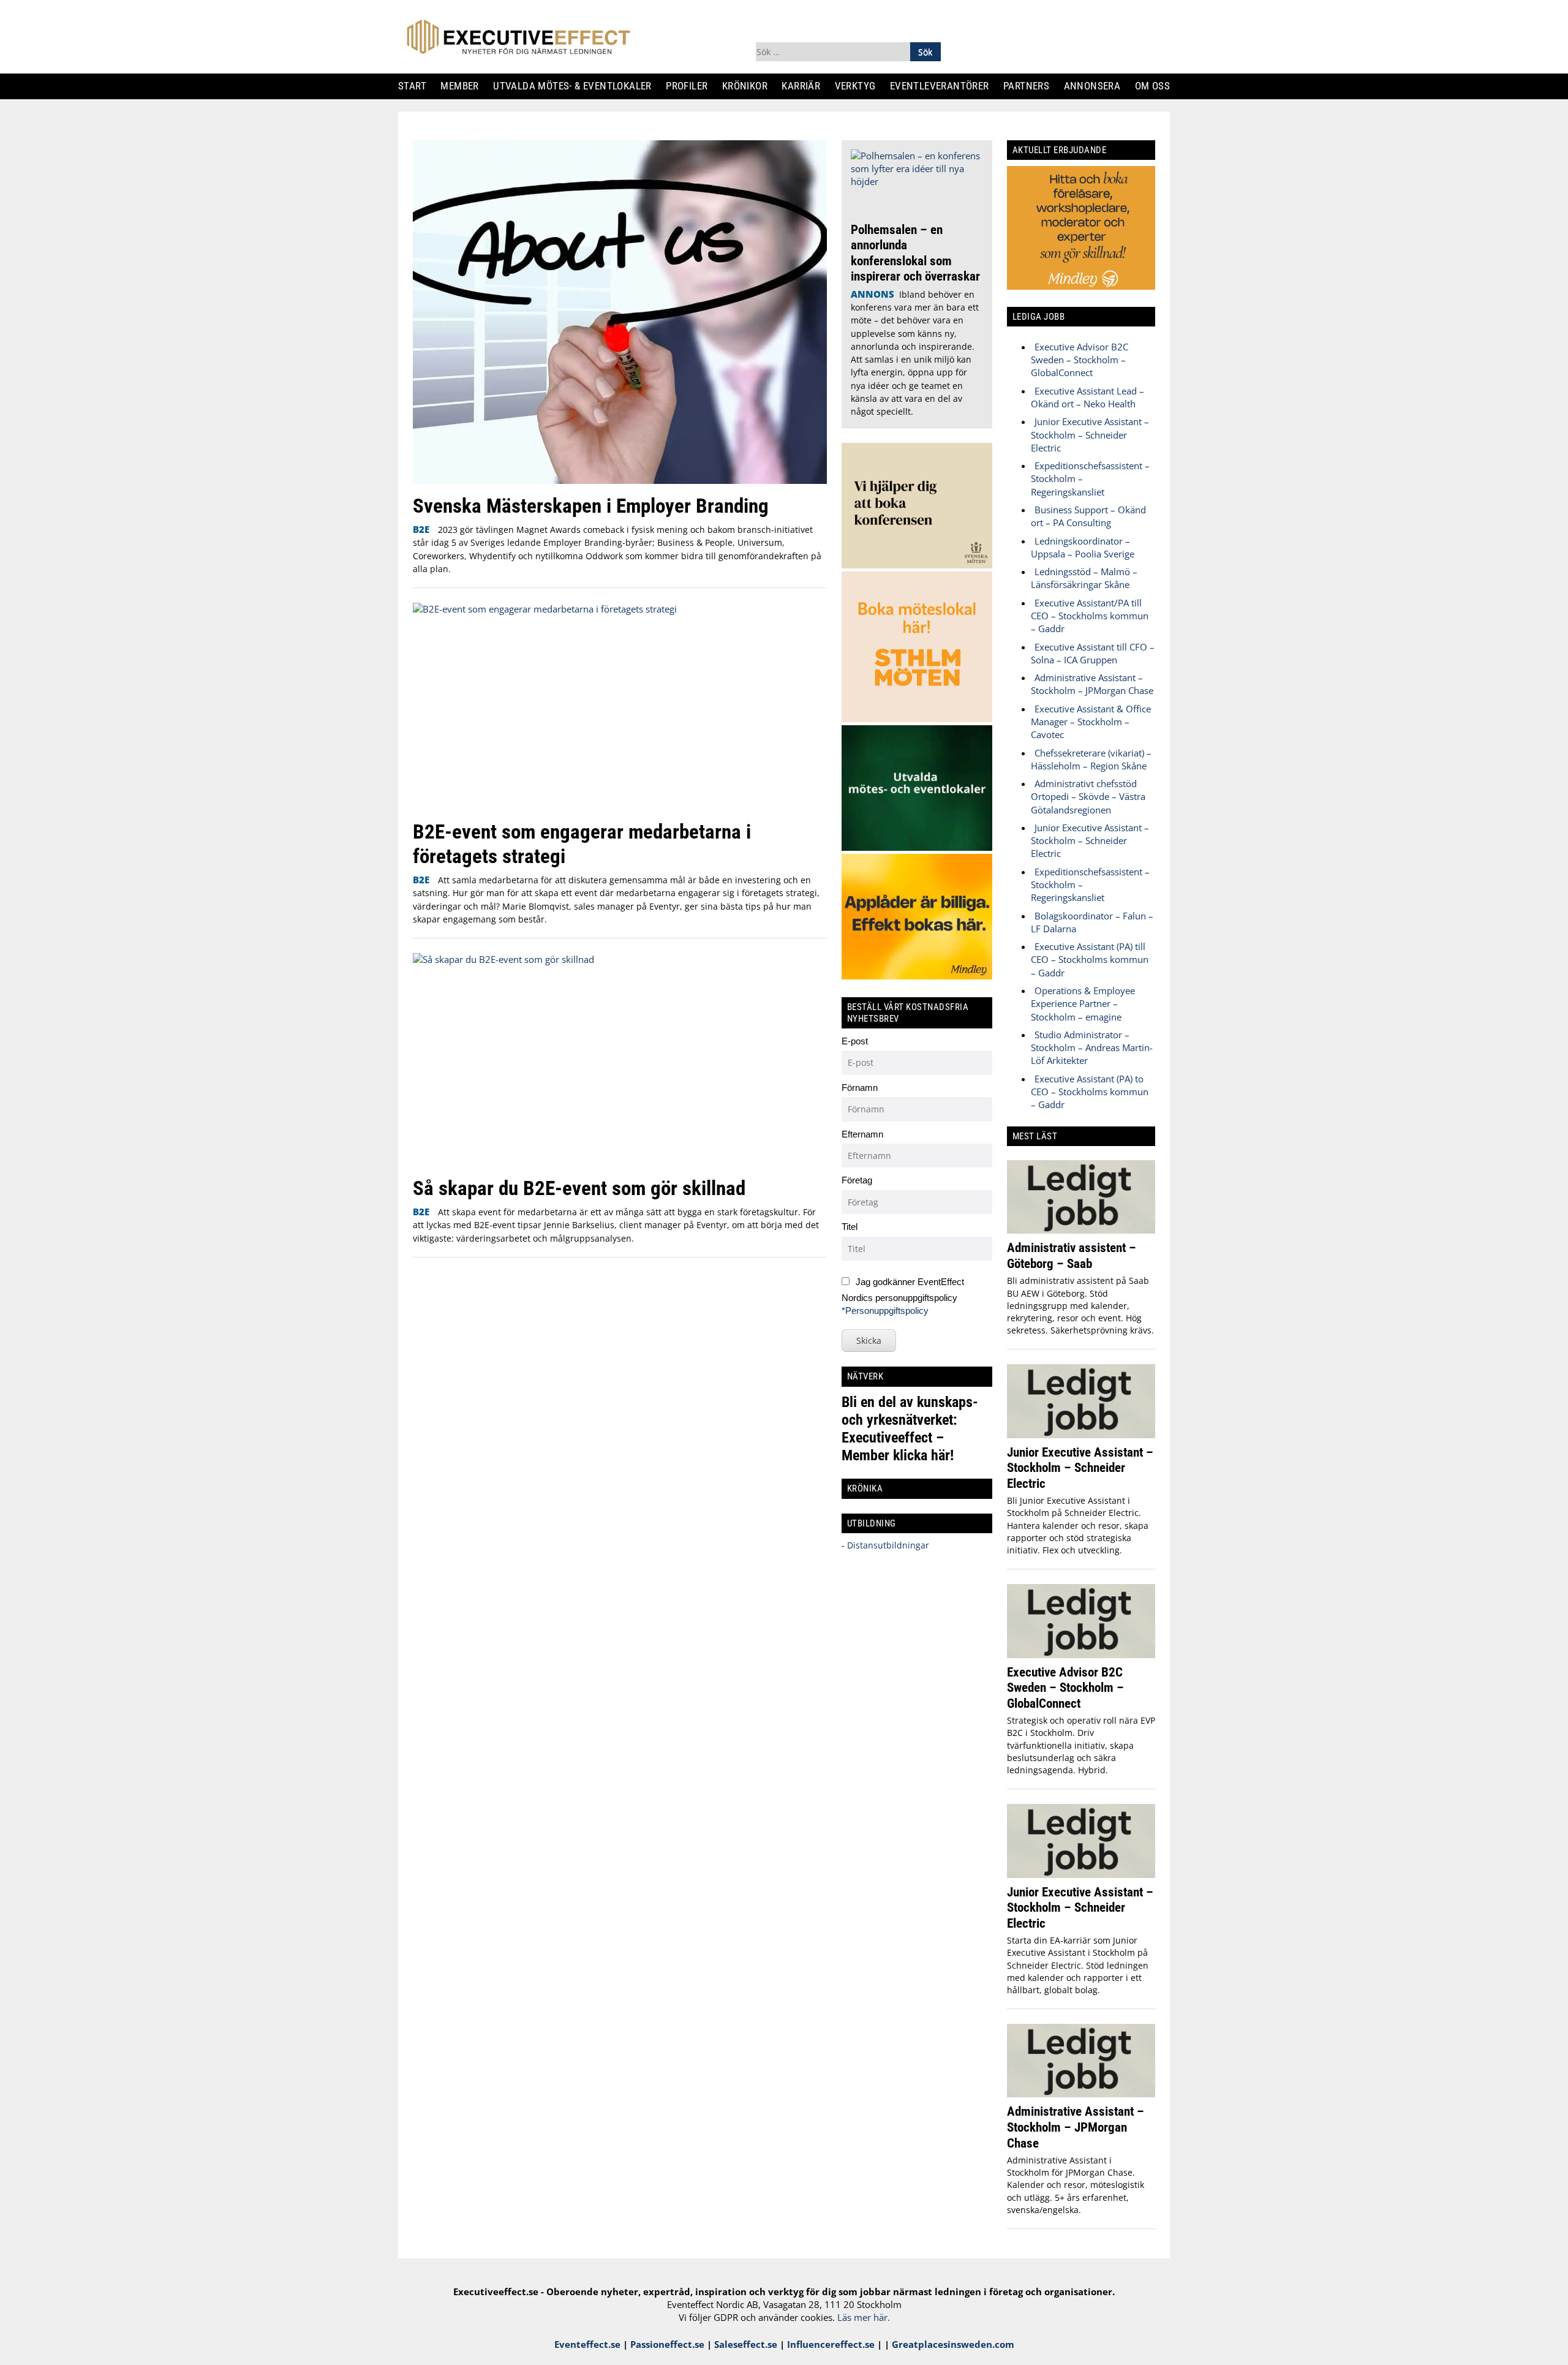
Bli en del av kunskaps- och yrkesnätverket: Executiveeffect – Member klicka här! (910, 1429)
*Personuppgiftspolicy (885, 1311)
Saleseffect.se (746, 2344)
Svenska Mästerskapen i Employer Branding (591, 506)
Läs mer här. (864, 2317)
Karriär (806, 86)
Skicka (869, 1341)
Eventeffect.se (587, 2344)
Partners (1031, 86)
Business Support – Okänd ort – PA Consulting (1088, 516)
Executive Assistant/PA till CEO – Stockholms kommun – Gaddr (1090, 616)
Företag (857, 1180)
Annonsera (1097, 86)
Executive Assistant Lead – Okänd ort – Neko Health (1087, 397)
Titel (850, 1227)
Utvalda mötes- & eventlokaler (577, 86)
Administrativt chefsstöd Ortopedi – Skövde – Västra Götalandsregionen (1088, 797)
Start (417, 86)
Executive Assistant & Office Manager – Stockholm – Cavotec (1091, 722)
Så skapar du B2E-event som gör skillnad (579, 1188)
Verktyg (860, 86)
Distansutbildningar (887, 1545)
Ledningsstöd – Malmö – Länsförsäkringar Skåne (1084, 578)
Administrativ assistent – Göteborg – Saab (1072, 1255)
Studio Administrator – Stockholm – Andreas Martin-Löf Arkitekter (1092, 1048)
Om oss (1157, 86)
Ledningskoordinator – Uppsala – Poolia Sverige (1083, 547)
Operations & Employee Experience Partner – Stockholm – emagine (1083, 1004)
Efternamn (862, 1134)
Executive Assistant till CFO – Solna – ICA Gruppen (1093, 653)
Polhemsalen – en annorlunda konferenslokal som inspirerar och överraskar (915, 253)
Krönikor (749, 86)
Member (465, 86)
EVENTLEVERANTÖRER (944, 86)
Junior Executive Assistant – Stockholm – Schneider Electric (1090, 435)
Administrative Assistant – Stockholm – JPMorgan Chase (1092, 684)
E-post (855, 1041)
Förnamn (860, 1088)
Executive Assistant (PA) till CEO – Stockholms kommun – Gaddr (1090, 960)
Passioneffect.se (667, 2344)
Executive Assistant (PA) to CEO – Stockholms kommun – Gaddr (1090, 1092)
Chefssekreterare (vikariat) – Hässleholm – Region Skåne (1091, 759)
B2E (421, 529)
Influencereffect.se (831, 2344)
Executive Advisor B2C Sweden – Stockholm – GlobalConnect (1080, 360)
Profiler (691, 86)
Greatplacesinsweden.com (953, 2344)
